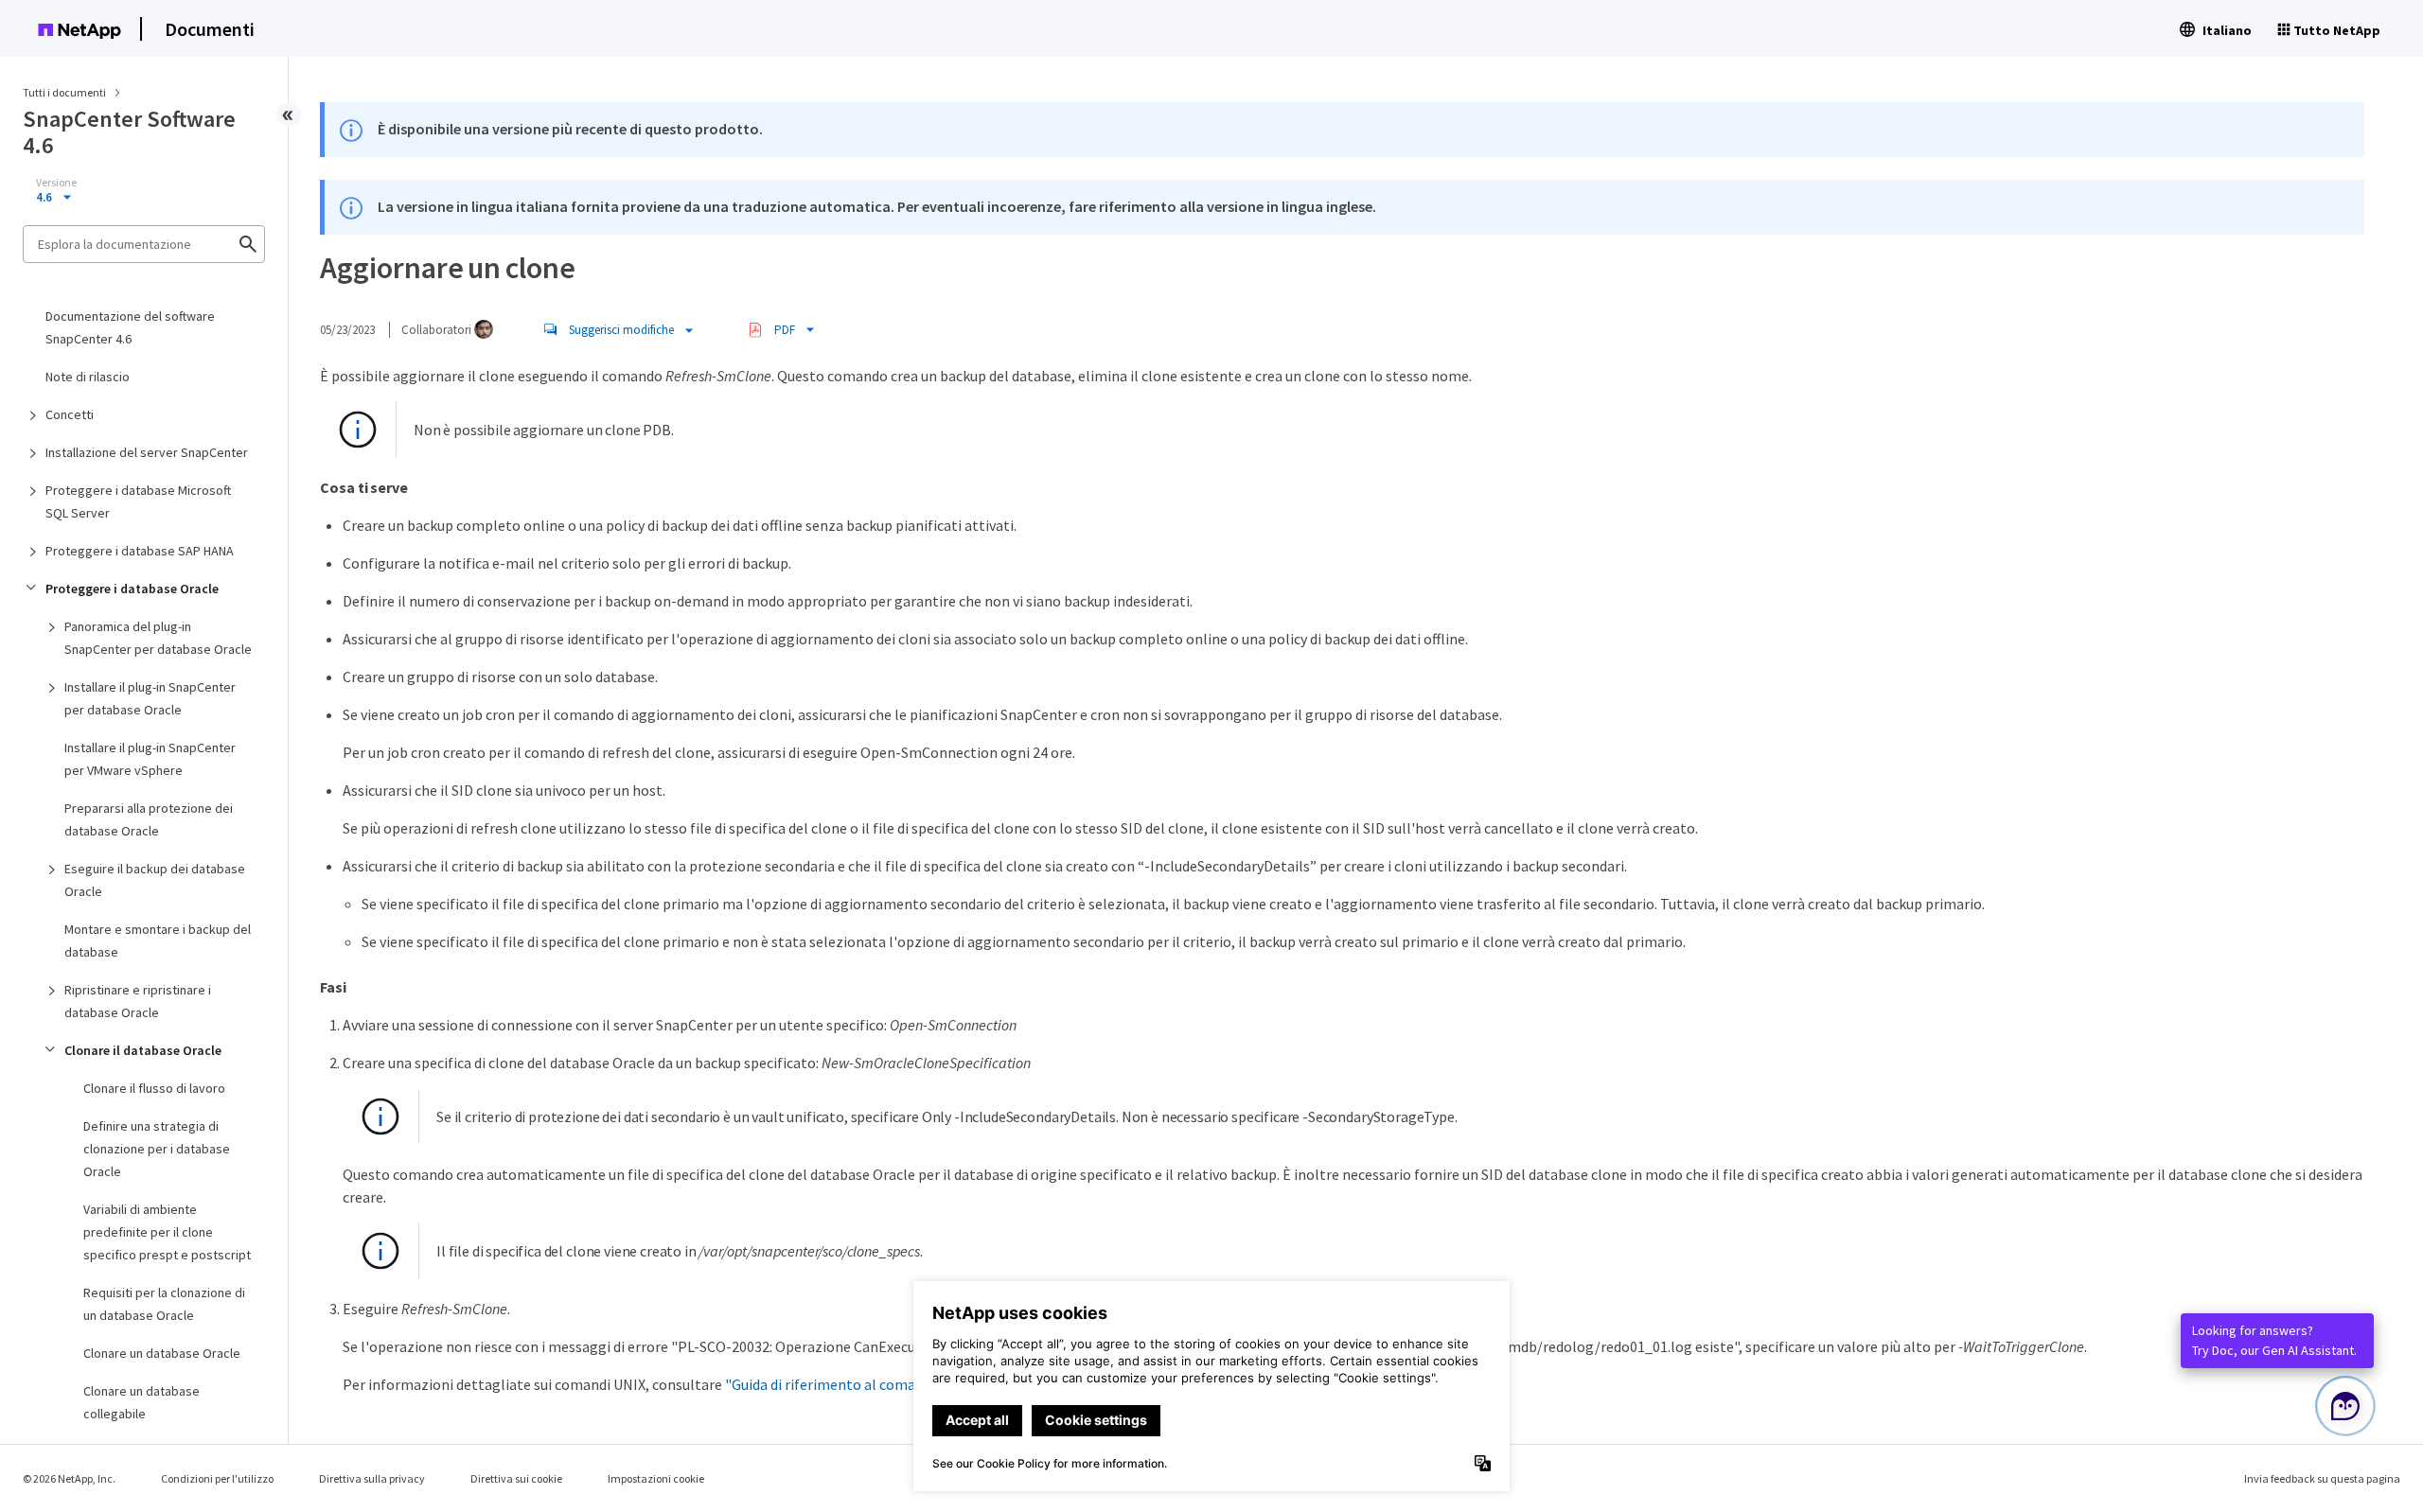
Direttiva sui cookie (516, 1478)
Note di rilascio (88, 377)
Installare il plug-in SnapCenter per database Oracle (150, 698)
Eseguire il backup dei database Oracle (155, 880)
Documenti (210, 29)
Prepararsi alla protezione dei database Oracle (149, 819)
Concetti (70, 414)
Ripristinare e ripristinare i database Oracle (138, 1001)
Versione (56, 183)
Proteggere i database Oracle (132, 589)
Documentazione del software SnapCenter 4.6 (130, 327)
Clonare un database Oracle (162, 1353)
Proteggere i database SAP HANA (140, 551)
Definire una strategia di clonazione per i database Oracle (157, 1149)
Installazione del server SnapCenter (147, 452)
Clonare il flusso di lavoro (154, 1088)
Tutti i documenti (64, 92)
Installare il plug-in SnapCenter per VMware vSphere (150, 759)
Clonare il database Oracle (143, 1050)
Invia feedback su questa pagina (2322, 1478)
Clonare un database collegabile (141, 1402)
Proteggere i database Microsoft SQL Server (138, 501)
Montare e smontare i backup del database (158, 941)
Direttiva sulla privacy (372, 1478)
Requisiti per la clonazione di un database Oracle (164, 1304)
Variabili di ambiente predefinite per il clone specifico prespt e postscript (167, 1232)
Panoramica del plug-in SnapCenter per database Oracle (158, 638)
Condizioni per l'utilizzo (217, 1478)
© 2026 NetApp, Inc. (69, 1478)
